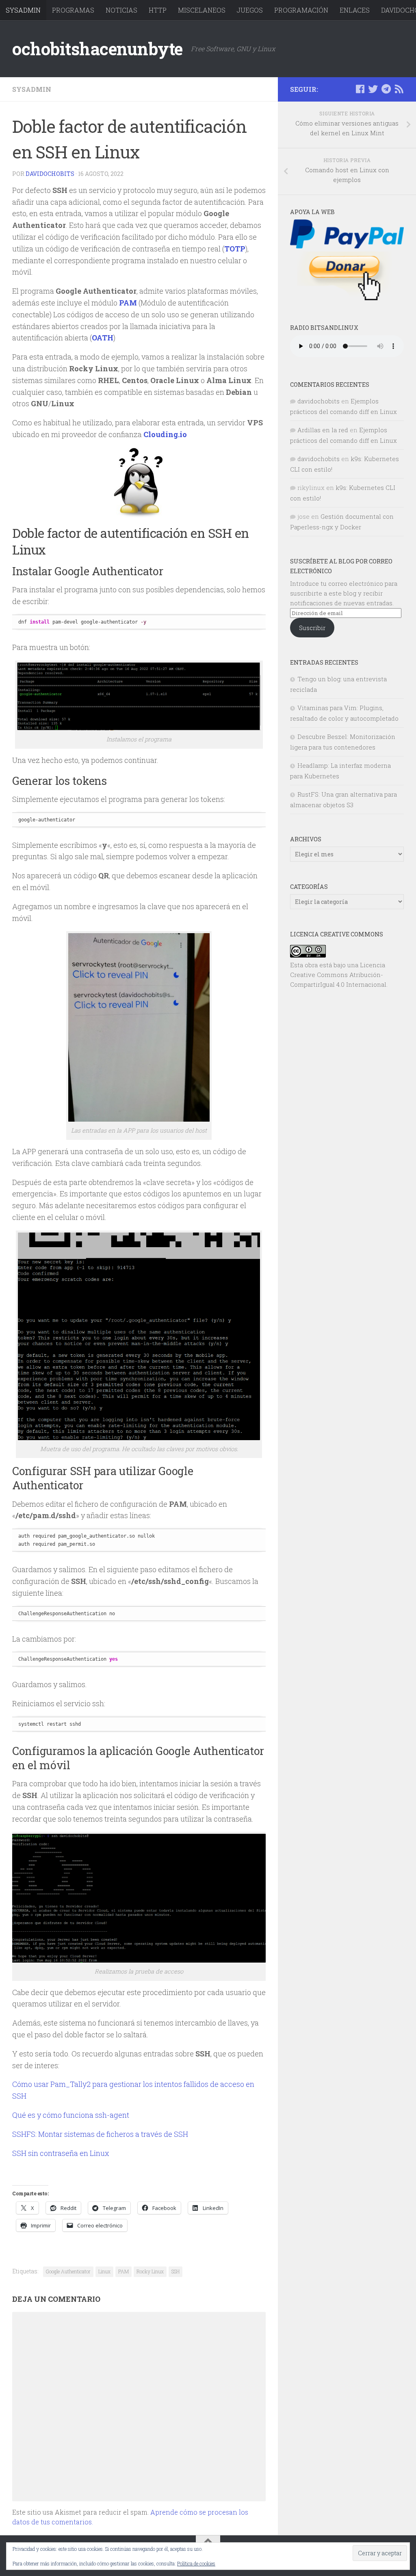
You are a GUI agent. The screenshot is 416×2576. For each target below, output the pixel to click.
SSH (175, 2271)
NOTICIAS (121, 10)
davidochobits (50, 174)
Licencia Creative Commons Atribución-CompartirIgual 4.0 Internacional (338, 975)
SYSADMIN (23, 10)
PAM (123, 2271)
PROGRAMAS (73, 10)
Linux (104, 2271)
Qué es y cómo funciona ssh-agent (71, 2115)
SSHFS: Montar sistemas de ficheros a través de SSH (100, 2134)
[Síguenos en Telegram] (386, 89)
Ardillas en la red (323, 430)
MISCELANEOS (202, 10)
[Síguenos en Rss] (399, 89)
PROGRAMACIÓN (301, 10)
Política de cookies (196, 2563)
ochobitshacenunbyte (97, 49)
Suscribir (312, 628)
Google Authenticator (68, 2271)
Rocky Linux (150, 2271)
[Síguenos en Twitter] (373, 89)
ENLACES (355, 10)
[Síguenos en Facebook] (360, 89)
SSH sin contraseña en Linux (61, 2153)
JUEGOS (250, 10)
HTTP (158, 10)
